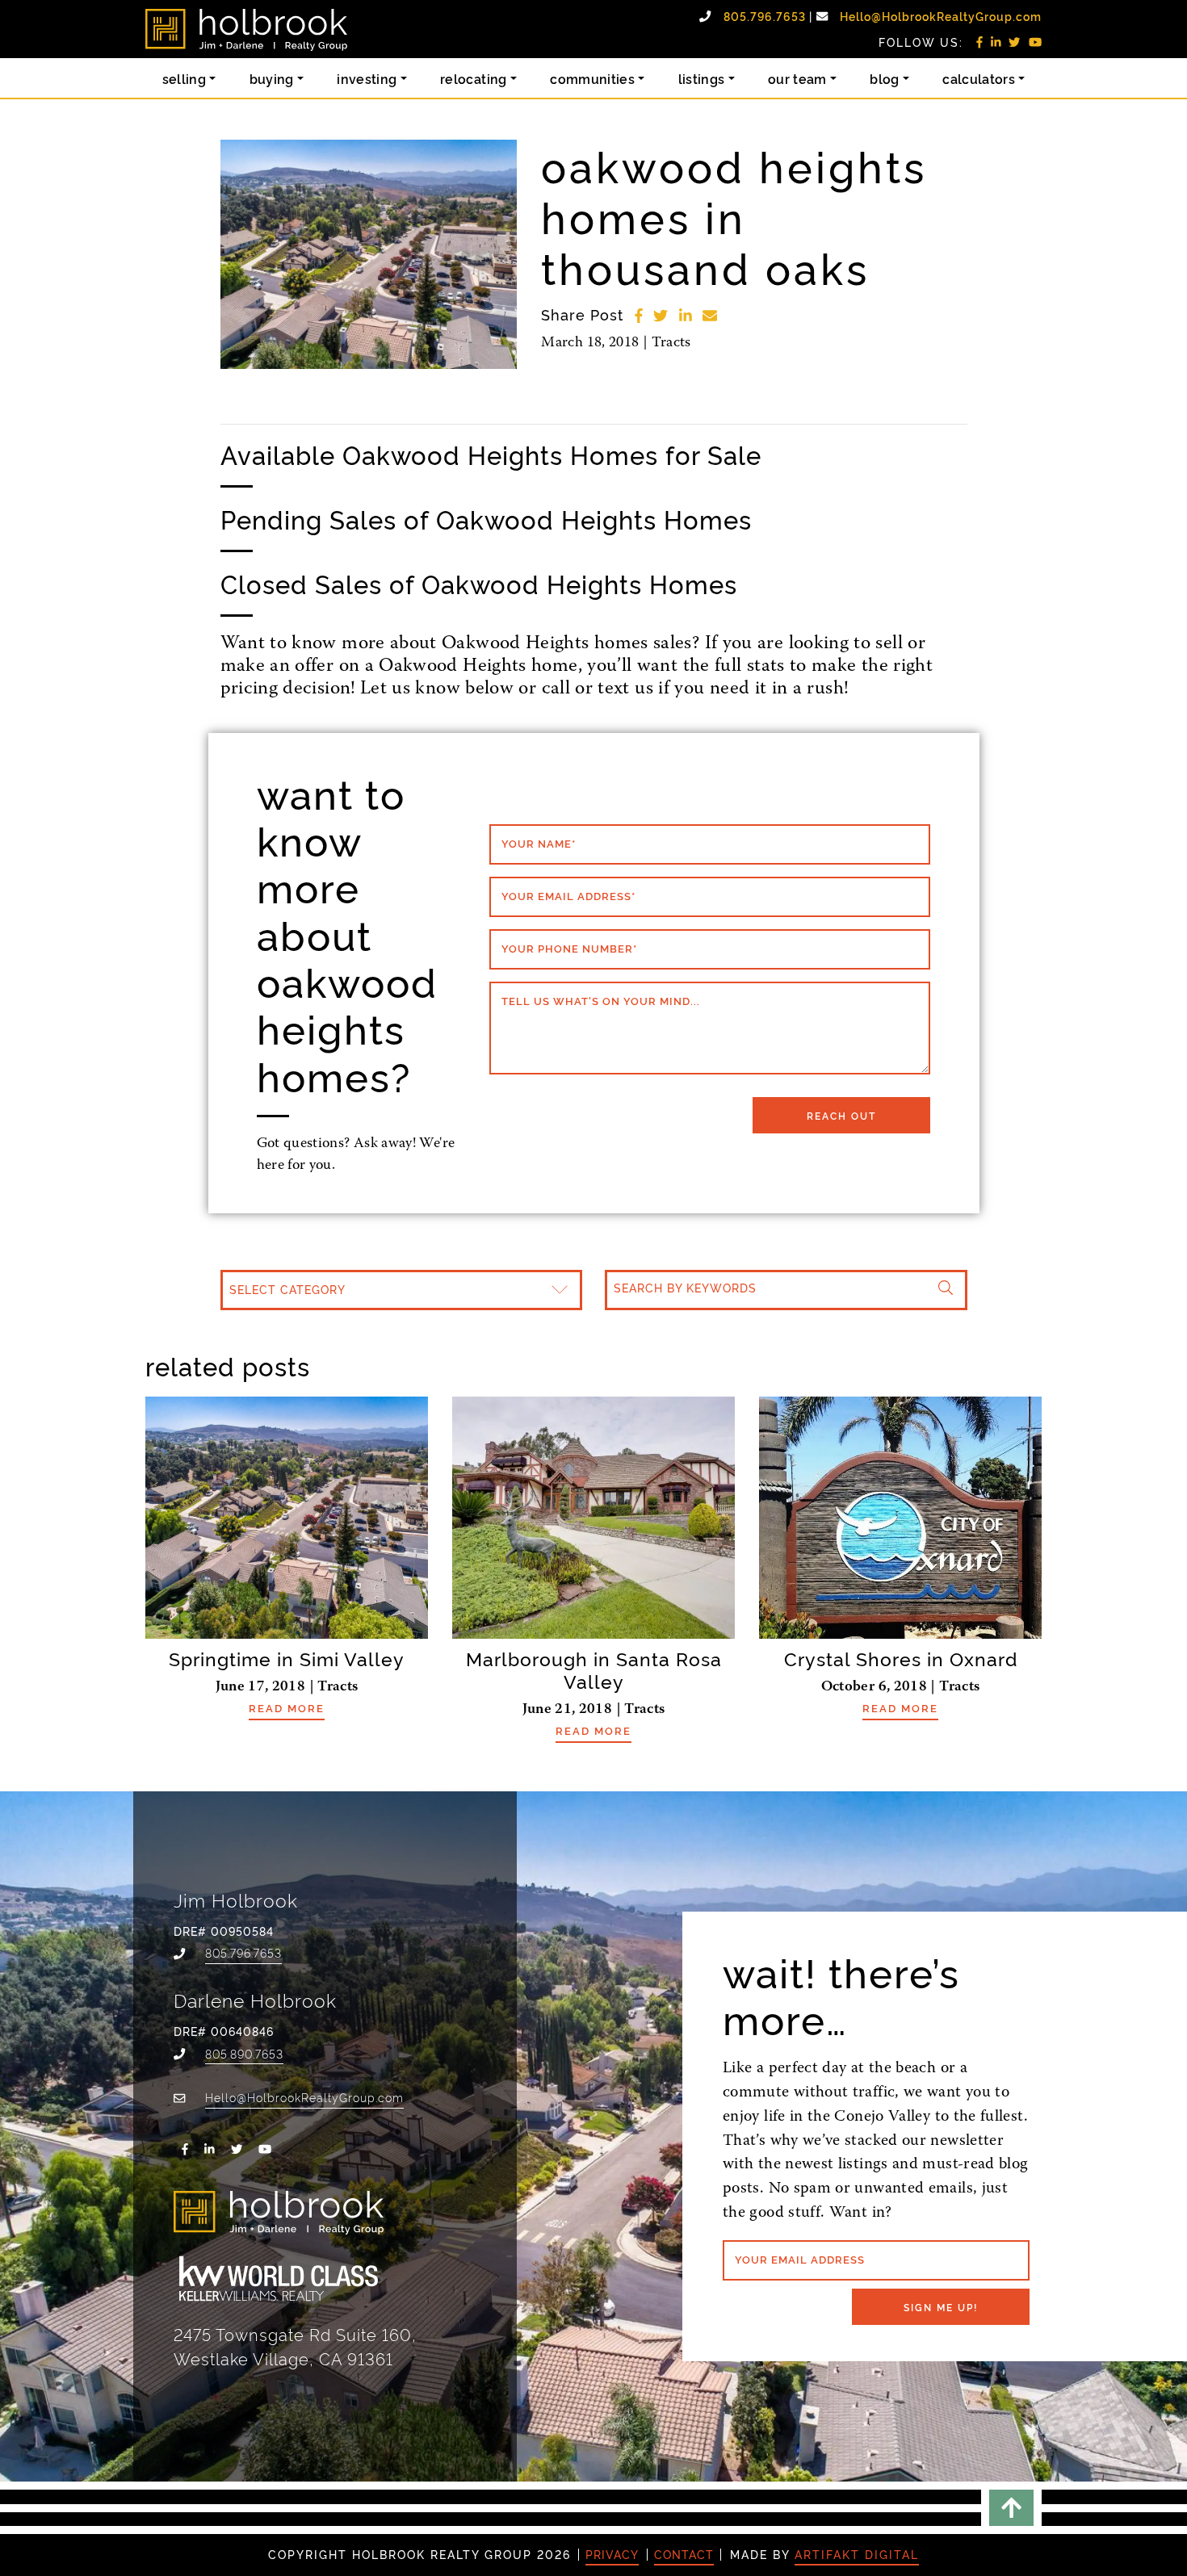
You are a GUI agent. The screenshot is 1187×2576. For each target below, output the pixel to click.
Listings (702, 78)
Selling (185, 78)
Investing (367, 78)
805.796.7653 (766, 16)
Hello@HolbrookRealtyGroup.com (941, 16)
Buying (272, 78)
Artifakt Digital (857, 2554)
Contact (684, 2554)
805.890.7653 (244, 2053)
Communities (592, 78)
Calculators (979, 78)
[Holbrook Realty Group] (246, 30)
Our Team (797, 78)
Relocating (474, 78)
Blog (884, 78)
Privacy (612, 2554)
